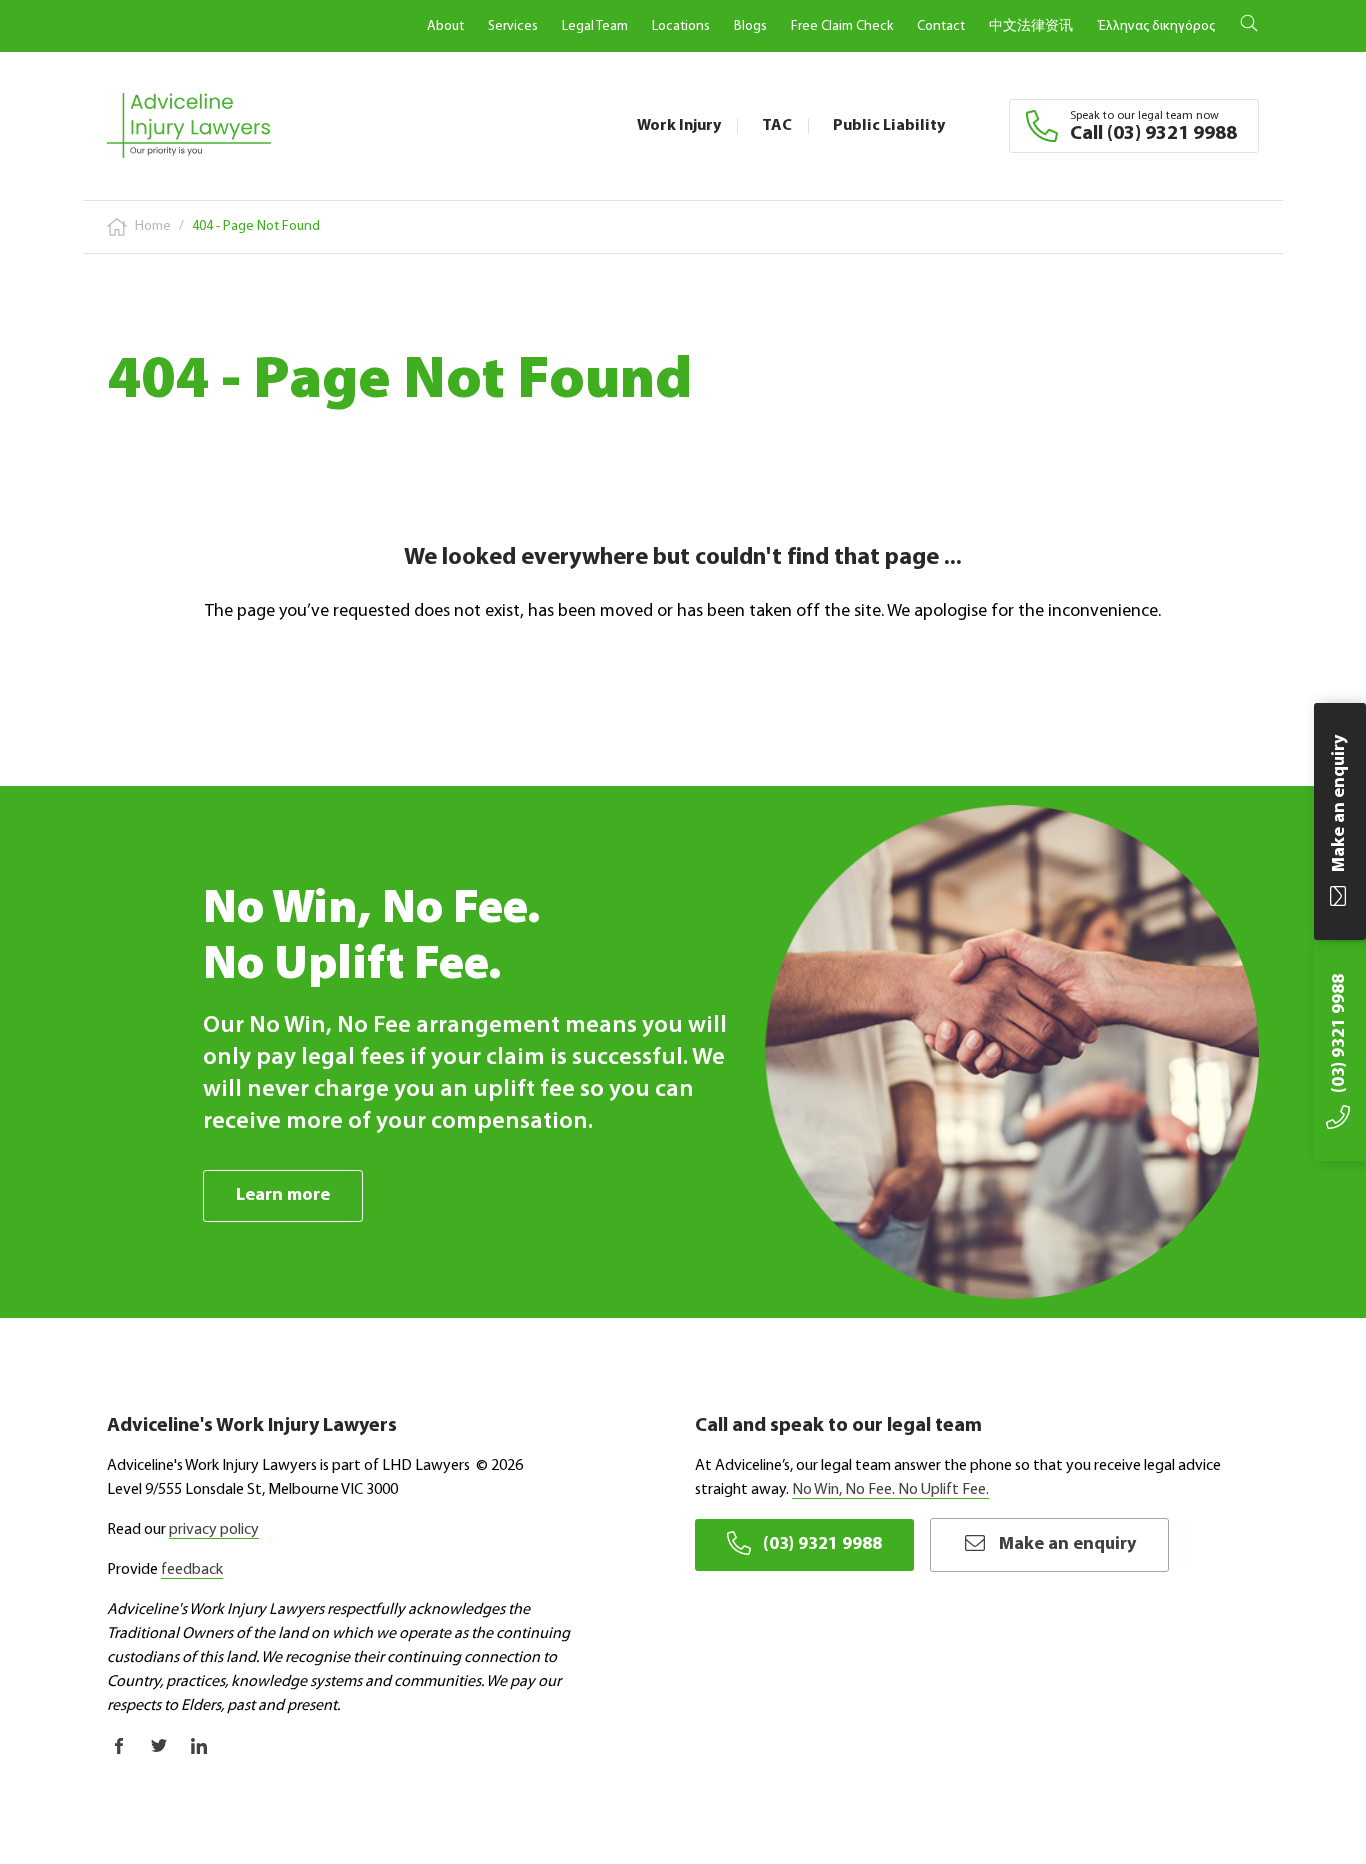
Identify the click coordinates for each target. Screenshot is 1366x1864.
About (445, 26)
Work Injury (679, 126)
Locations (681, 26)
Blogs (750, 26)
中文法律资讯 (1031, 26)
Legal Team (595, 26)
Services (513, 26)
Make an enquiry (1067, 1545)
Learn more (283, 1196)
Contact (941, 26)
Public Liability (889, 126)
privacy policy (214, 1530)
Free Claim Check (842, 26)
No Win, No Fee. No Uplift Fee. (890, 1490)
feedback (192, 1570)
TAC (777, 126)
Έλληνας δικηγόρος (1156, 26)
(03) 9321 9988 (822, 1545)
